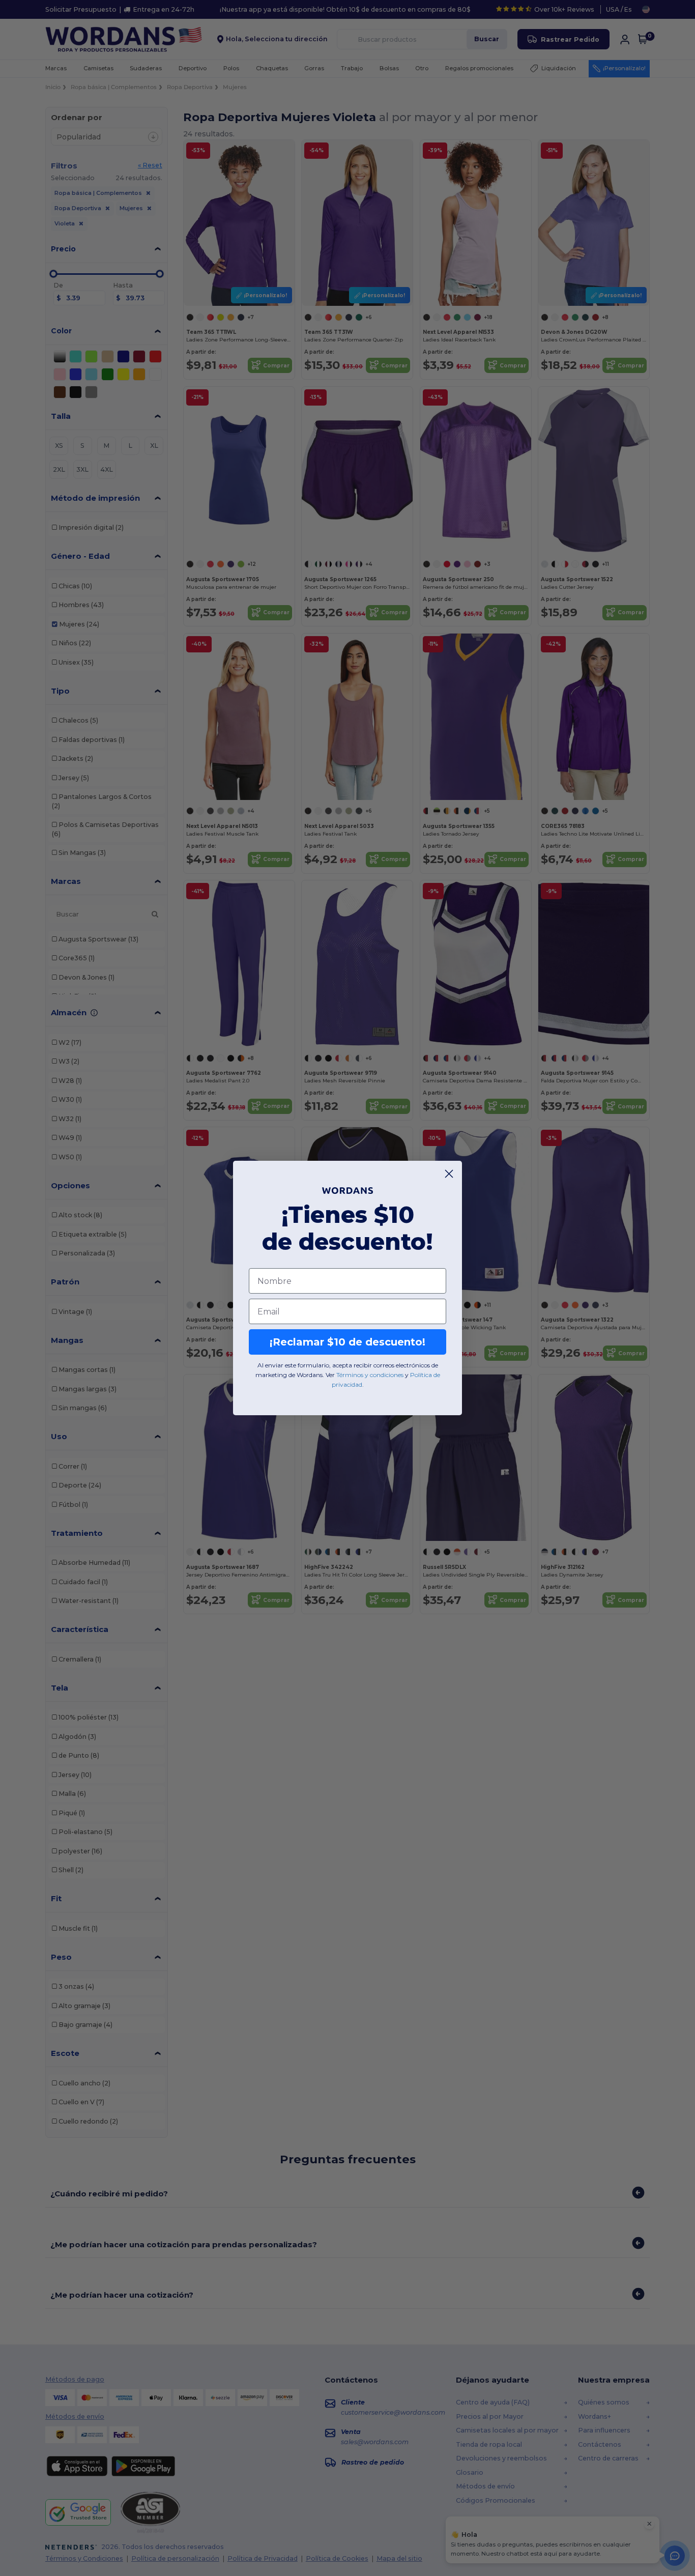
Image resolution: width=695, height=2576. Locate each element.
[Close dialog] (449, 1174)
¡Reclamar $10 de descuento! (347, 1342)
